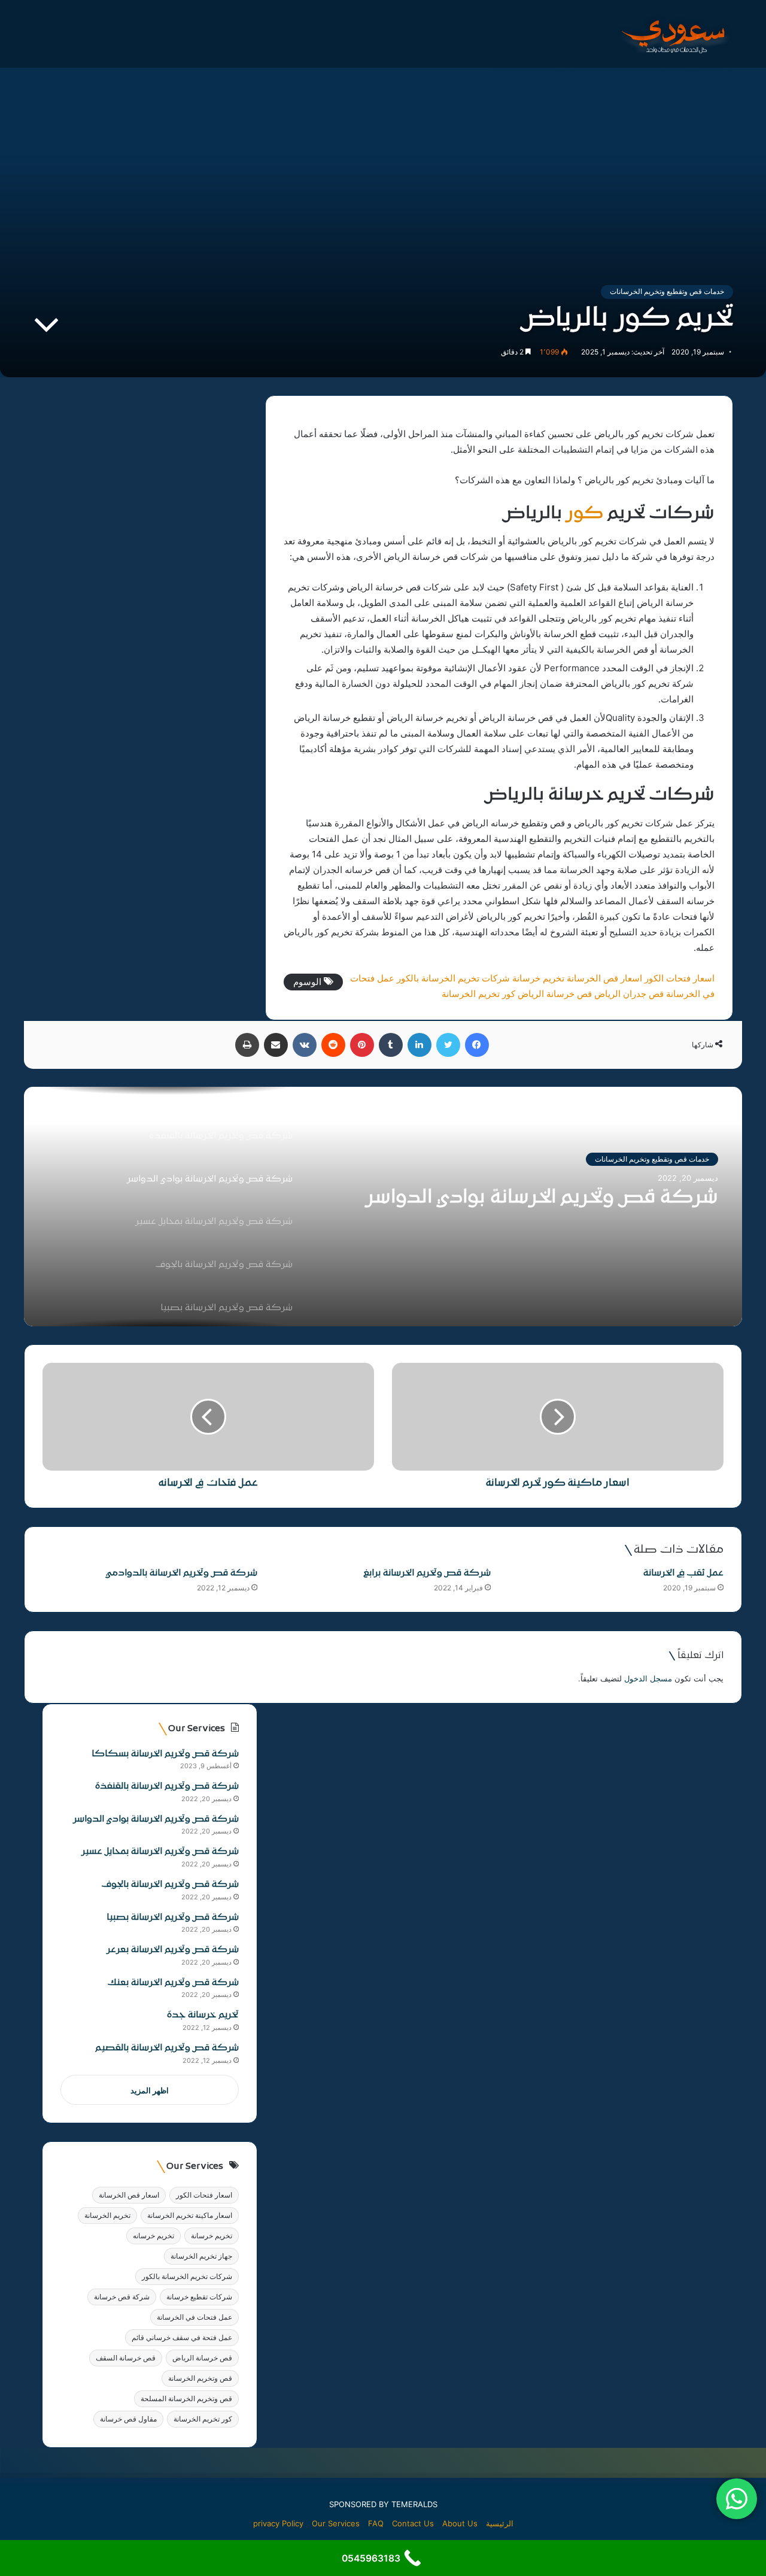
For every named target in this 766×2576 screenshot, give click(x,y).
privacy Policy (278, 2523)
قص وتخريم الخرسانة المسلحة (186, 2398)
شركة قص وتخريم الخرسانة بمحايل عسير (160, 1852)
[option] (383, 1207)
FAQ (376, 2523)
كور (585, 514)
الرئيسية (500, 2523)
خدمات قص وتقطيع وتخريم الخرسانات (667, 291)
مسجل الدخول (648, 1678)
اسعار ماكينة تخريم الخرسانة (190, 2215)
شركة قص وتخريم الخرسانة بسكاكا (165, 1754)
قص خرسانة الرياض (555, 994)
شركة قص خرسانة (122, 2297)
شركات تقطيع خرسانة (199, 2297)
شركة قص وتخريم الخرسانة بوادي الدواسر (542, 1198)
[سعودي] (673, 34)
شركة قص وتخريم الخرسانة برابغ (427, 1573)
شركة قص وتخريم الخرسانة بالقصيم (167, 2048)
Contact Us (413, 2523)
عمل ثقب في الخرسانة (683, 1573)
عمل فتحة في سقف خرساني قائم (182, 2337)
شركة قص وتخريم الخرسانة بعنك (173, 1983)
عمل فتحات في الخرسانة (194, 2317)
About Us (460, 2523)
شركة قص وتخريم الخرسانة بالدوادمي (182, 1573)
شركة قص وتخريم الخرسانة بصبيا (173, 1918)
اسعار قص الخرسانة (604, 978)
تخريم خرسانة (538, 978)
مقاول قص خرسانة (128, 2419)
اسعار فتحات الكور (680, 978)
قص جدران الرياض (629, 994)
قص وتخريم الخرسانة (200, 2378)
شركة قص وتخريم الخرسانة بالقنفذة (167, 1786)
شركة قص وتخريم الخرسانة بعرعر (173, 1950)
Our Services (336, 2523)
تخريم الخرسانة (107, 2215)
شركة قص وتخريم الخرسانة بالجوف (170, 1885)
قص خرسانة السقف (126, 2358)
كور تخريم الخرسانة (478, 994)
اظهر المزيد (150, 2090)
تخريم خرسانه (153, 2236)
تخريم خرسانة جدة (203, 2015)
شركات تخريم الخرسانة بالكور (453, 978)
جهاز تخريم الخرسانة (201, 2256)
